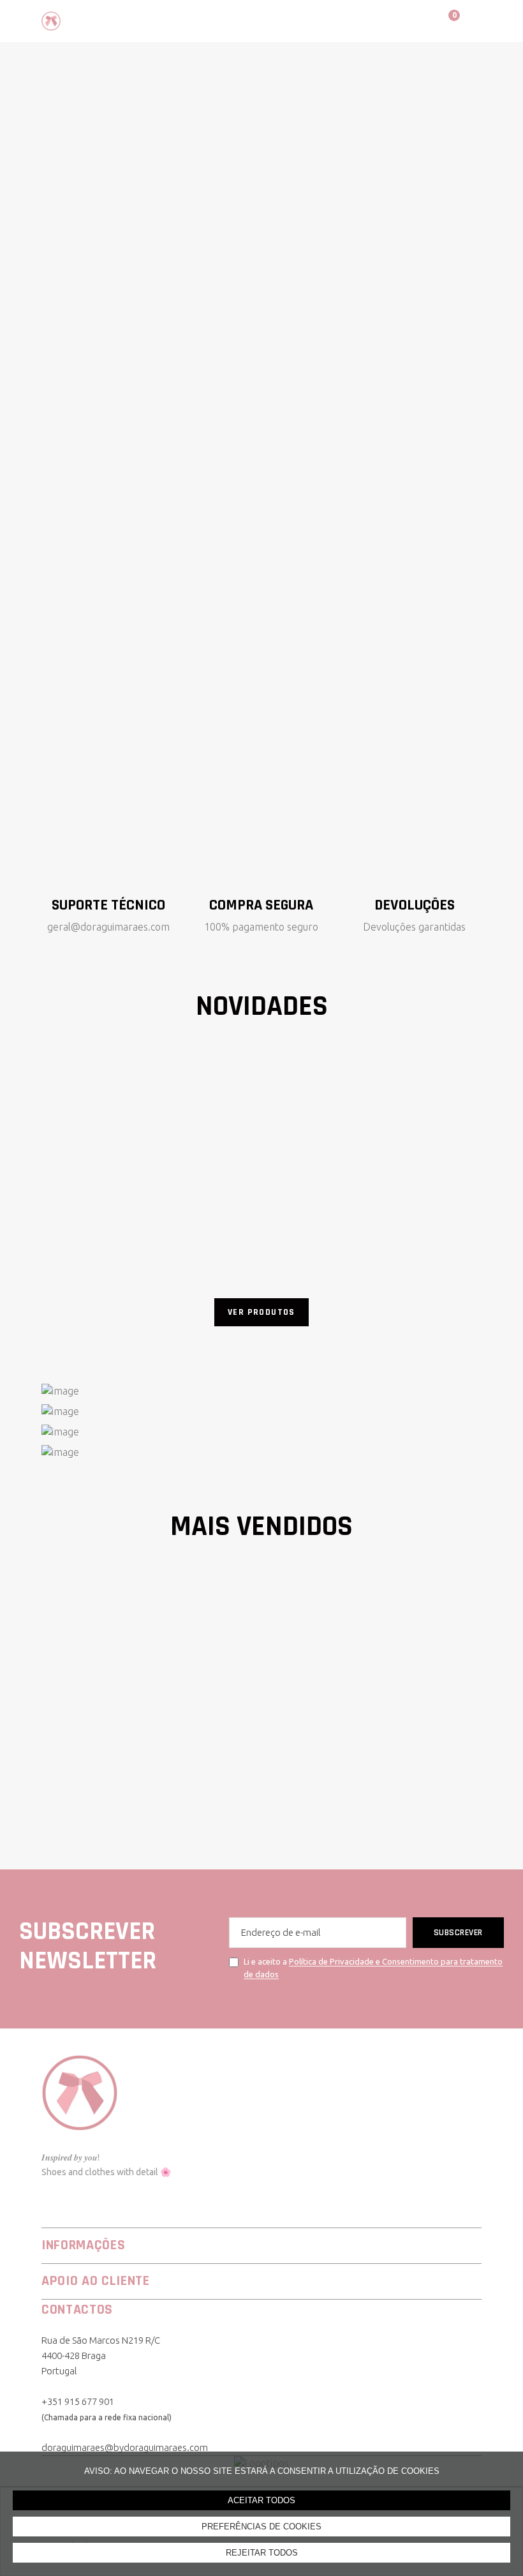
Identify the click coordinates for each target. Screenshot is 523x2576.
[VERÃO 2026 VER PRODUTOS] (261, 1391)
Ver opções (111, 1195)
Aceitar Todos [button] (261, 2500)
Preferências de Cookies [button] (261, 2527)
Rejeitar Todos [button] (262, 2553)
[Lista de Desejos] (411, 20)
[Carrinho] (442, 20)
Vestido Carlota (84, 1230)
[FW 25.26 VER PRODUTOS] (261, 1411)
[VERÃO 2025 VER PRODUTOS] (261, 1432)
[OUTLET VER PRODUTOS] (261, 1452)
